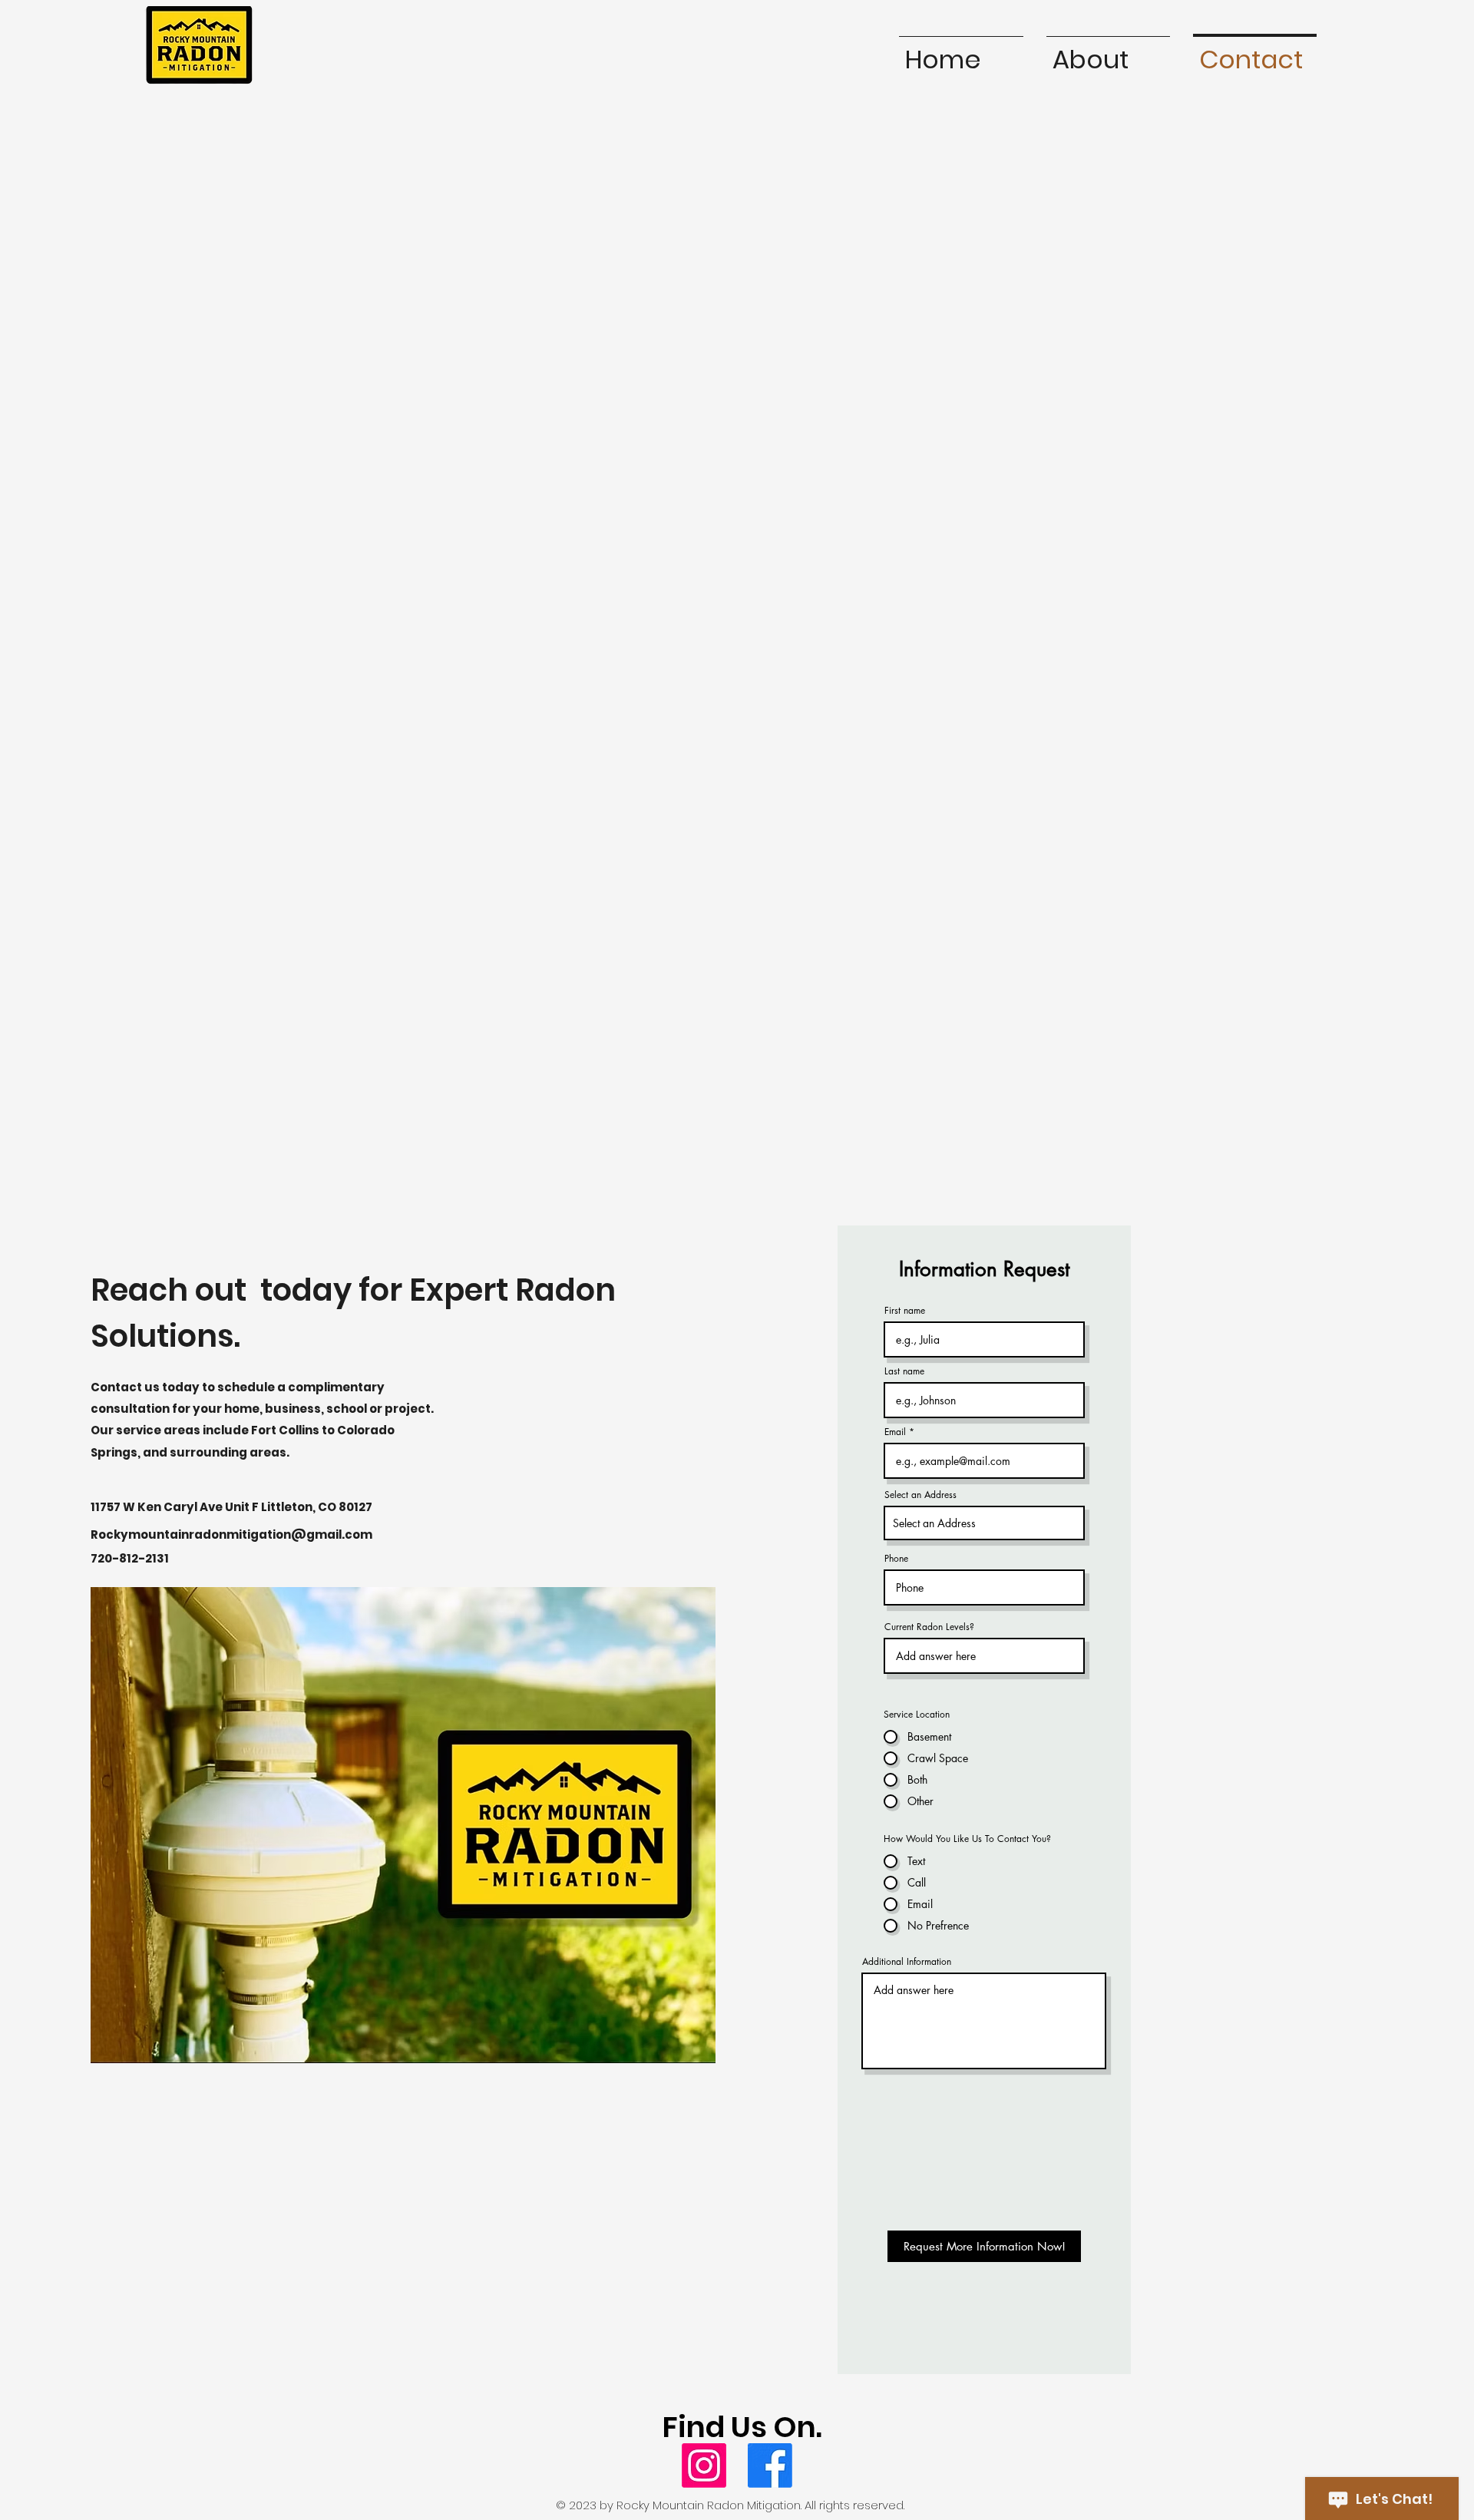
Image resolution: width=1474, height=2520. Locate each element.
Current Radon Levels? (929, 1627)
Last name (904, 1371)
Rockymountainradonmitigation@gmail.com (231, 1534)
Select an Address (920, 1495)
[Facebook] (770, 2465)
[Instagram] (704, 2465)
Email (895, 1432)
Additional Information (907, 1962)
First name (905, 1311)
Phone (896, 1559)
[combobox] (984, 1523)
